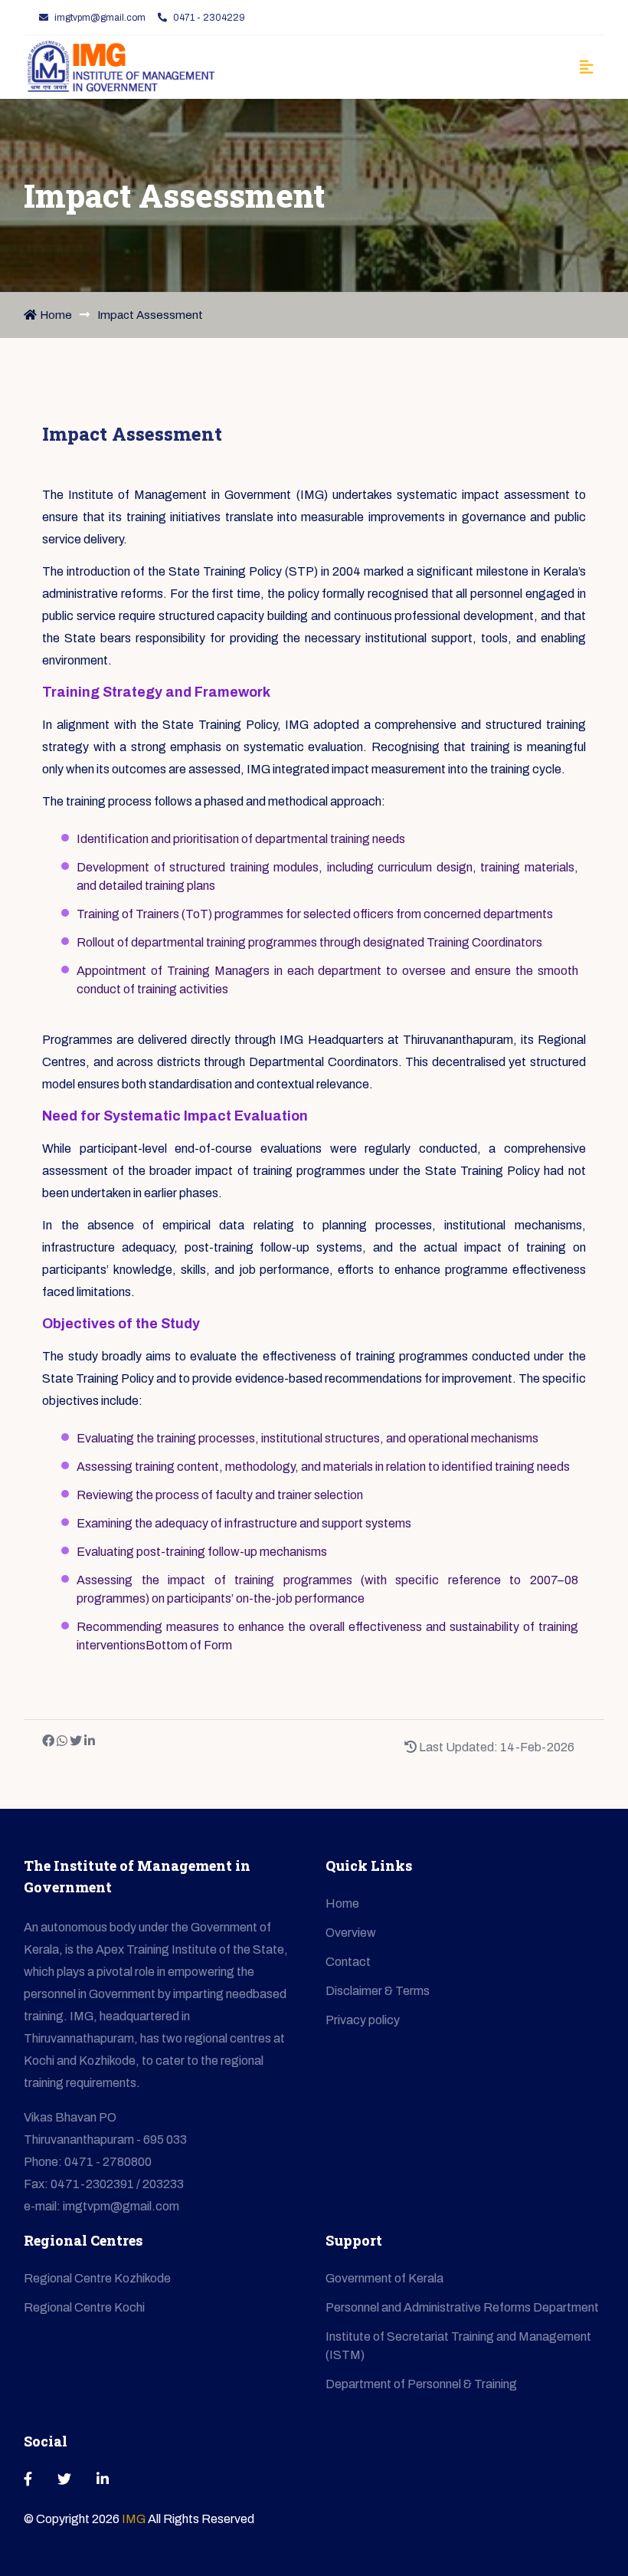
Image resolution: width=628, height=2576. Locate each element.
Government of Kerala (384, 2278)
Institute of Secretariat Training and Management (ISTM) (458, 2346)
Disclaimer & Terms (378, 1991)
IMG (135, 2519)
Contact (348, 1962)
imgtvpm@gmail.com (100, 18)
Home (56, 315)
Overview (351, 1933)
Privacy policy (363, 2020)
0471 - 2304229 (209, 18)
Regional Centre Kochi (84, 2307)
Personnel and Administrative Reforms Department (462, 2307)
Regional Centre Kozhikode (97, 2278)
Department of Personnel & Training (421, 2384)
